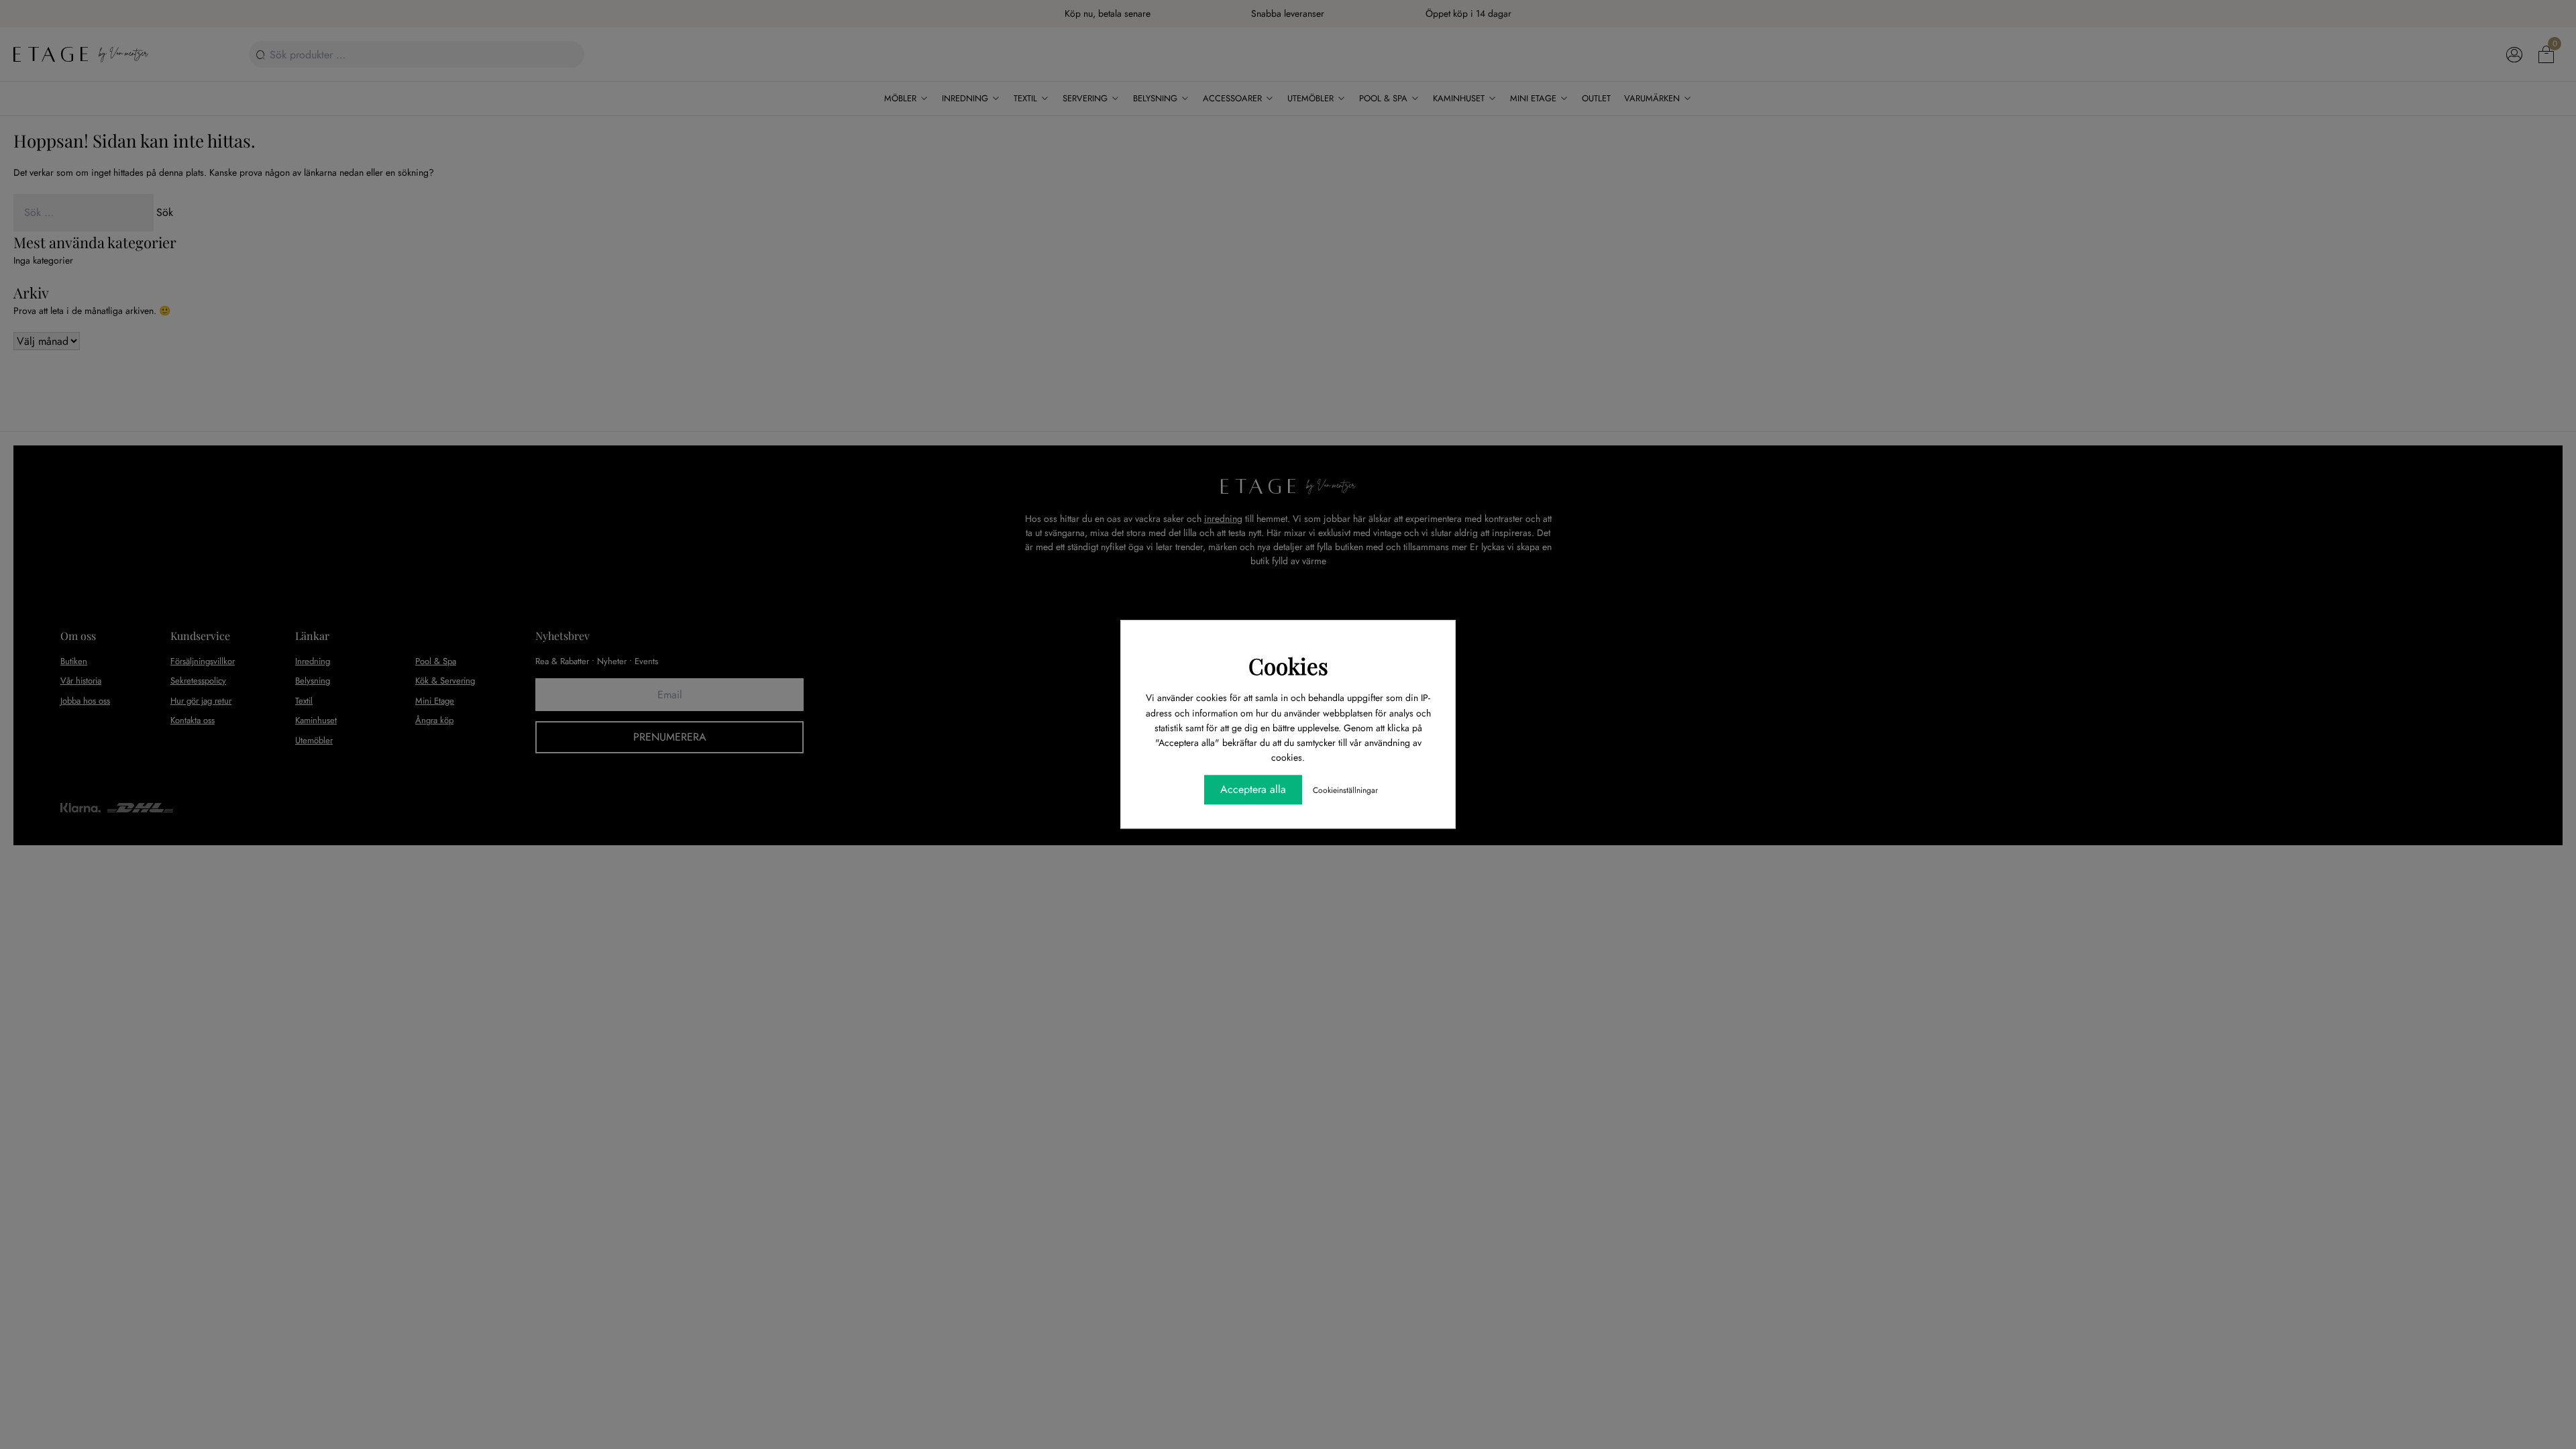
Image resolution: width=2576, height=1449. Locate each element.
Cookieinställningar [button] (1345, 791)
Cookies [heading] (1288, 665)
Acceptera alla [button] (1253, 790)
